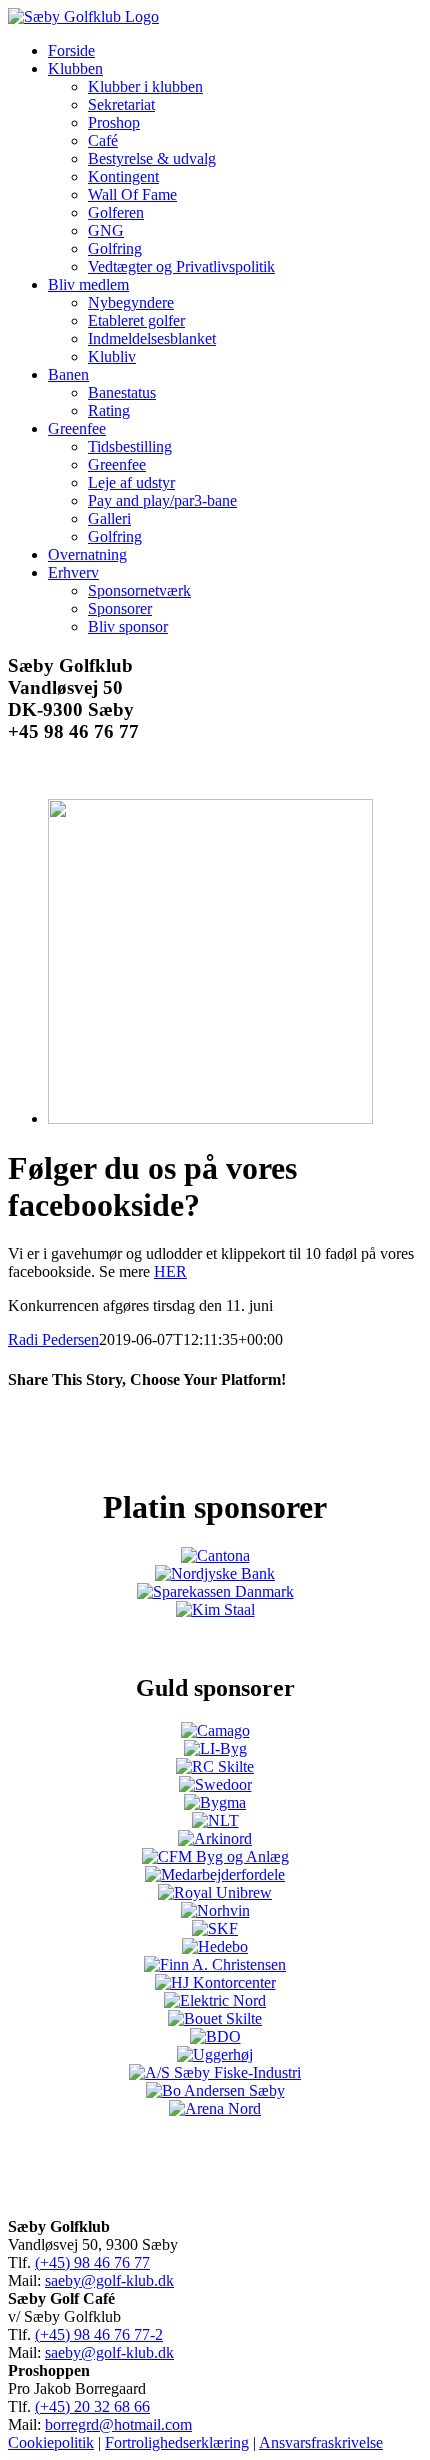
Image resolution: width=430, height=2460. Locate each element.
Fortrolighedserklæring (177, 2442)
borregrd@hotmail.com (118, 2424)
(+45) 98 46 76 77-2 (99, 2334)
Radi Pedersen (53, 1339)
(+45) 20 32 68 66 (92, 2406)
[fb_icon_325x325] (210, 1118)
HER (170, 1271)
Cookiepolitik (51, 2442)
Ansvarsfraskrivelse (321, 2442)
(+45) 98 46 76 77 (92, 2262)
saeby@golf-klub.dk (109, 2280)
